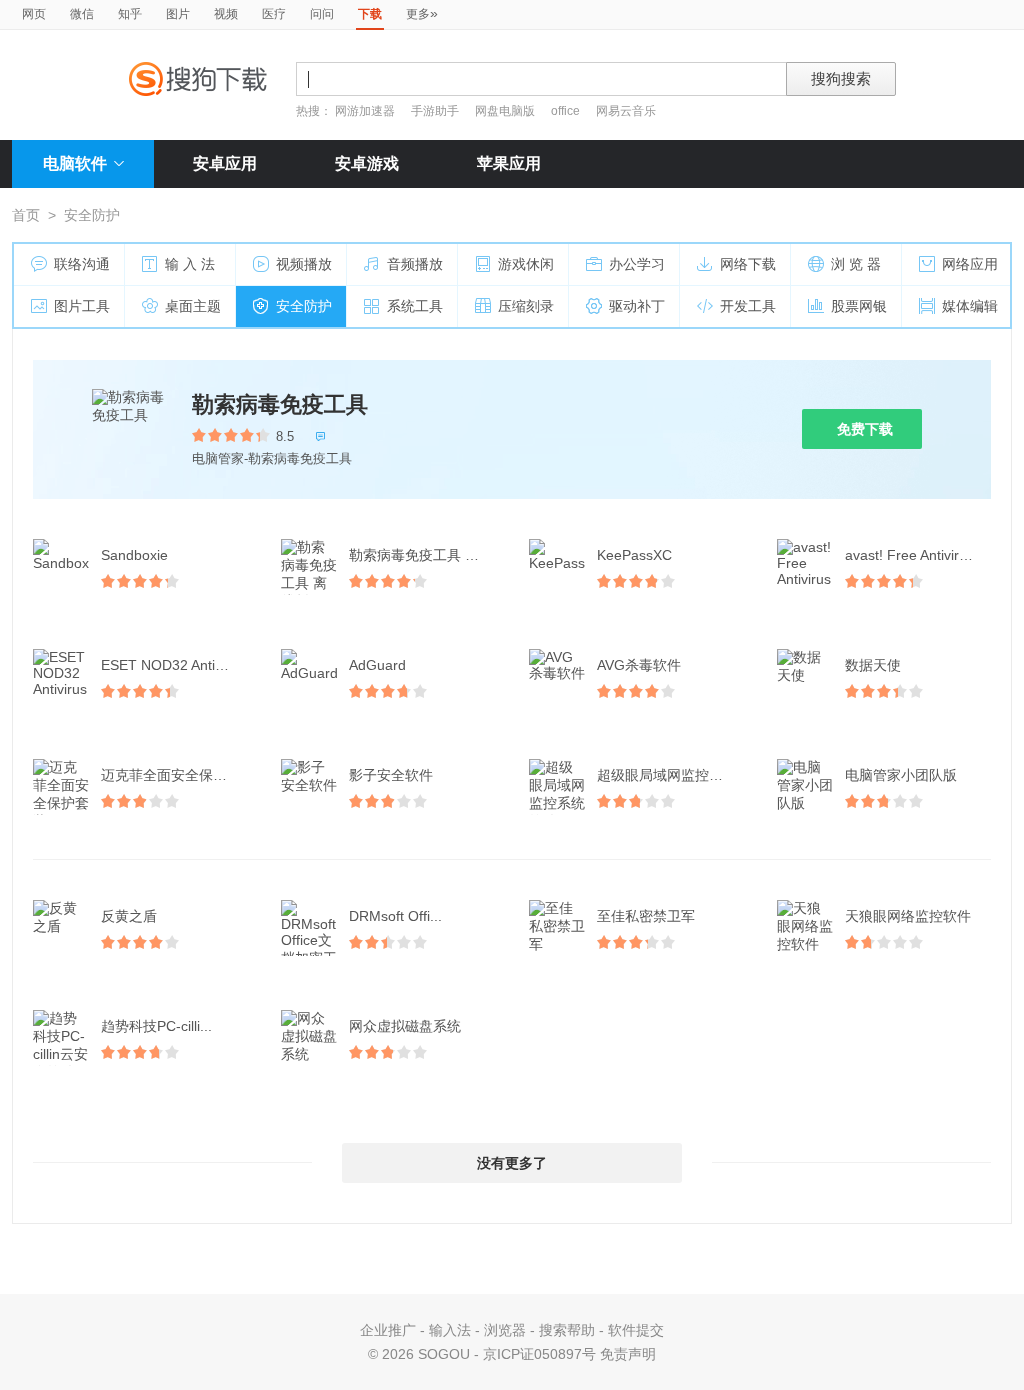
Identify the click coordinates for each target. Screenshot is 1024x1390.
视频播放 (304, 264)
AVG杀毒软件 (639, 665)
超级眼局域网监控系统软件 (672, 775)
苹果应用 (509, 163)
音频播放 (415, 264)
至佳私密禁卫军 (646, 916)
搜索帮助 (567, 1330)
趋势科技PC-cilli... (156, 1026)
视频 (226, 14)
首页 (26, 215)
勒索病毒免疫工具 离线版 (424, 555)
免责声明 (628, 1354)
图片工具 (82, 306)
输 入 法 (190, 264)
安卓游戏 (367, 163)
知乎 (130, 14)
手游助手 (436, 111)
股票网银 (859, 306)
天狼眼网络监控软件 (908, 916)
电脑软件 (75, 163)
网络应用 (970, 264)
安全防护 (304, 306)
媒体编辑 (970, 306)
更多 (422, 13)
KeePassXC (634, 555)
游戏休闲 (526, 264)
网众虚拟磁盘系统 (405, 1026)
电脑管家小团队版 (901, 775)
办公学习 (637, 264)
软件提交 (636, 1330)
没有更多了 (512, 1163)
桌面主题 (193, 306)
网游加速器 (365, 111)
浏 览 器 (856, 264)
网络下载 (748, 264)
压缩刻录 (526, 306)
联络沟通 (82, 264)
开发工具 (748, 306)
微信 (82, 14)
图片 (178, 14)
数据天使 (873, 665)
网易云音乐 (626, 111)
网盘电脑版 (505, 111)
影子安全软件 (391, 775)
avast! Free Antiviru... (912, 555)
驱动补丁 (637, 306)
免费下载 (865, 429)
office (567, 111)
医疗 (274, 14)
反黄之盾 (129, 916)
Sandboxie (134, 555)
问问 (322, 14)
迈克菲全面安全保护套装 (176, 775)
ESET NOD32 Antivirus (173, 665)
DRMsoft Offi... (395, 916)
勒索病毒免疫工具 (280, 404)
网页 (34, 14)
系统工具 (415, 306)
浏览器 (505, 1330)
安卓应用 (225, 163)
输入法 (450, 1330)
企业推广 (388, 1330)
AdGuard (377, 665)
